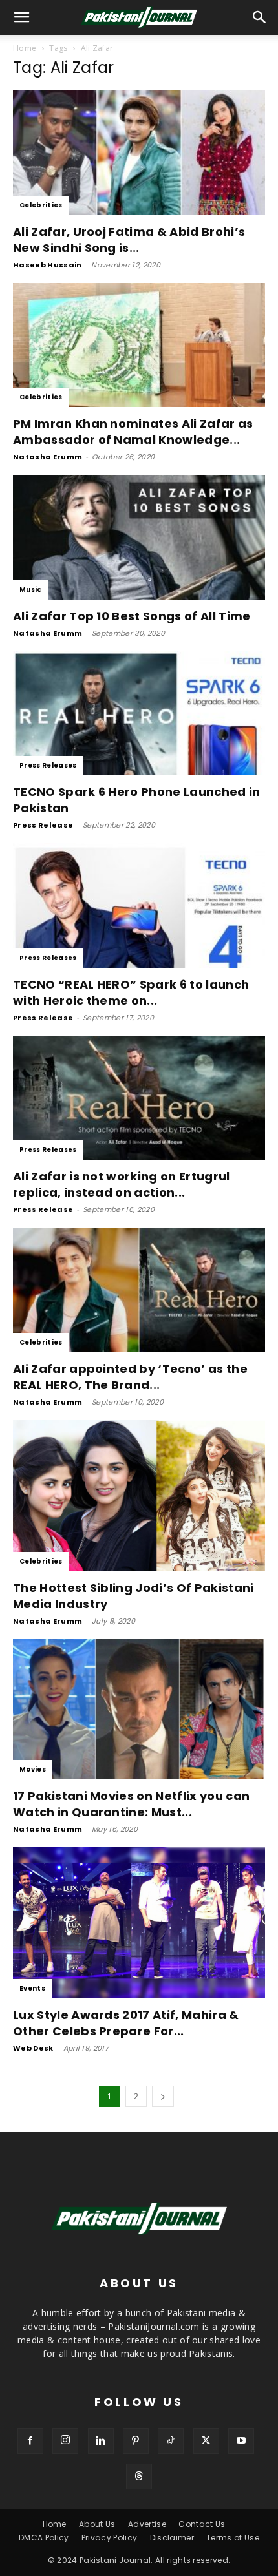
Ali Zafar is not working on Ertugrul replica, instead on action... (122, 1184)
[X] (206, 2441)
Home (25, 48)
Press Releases (48, 765)
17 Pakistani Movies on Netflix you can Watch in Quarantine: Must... (131, 1804)
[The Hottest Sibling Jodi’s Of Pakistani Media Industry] (139, 1496)
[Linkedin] (101, 2441)
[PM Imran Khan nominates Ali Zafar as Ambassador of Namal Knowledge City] (139, 345)
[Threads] (139, 2477)
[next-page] (163, 2096)
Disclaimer (172, 2538)
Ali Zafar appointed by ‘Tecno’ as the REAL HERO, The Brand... (130, 1377)
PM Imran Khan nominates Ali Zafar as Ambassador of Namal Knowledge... (133, 432)
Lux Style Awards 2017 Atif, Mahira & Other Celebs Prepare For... (126, 2023)
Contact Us (202, 2524)
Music (31, 590)
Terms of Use (233, 2538)
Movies (33, 1769)
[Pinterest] (136, 2441)
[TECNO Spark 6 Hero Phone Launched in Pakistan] (139, 714)
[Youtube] (241, 2441)
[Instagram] (65, 2441)
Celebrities (41, 205)
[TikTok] (171, 2441)
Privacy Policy (109, 2538)
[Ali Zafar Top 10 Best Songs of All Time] (139, 537)
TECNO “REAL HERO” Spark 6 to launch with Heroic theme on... (131, 992)
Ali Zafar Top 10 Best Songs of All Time (132, 616)
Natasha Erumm (48, 457)
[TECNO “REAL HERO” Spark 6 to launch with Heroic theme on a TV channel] (139, 906)
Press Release (43, 825)
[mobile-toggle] (22, 17)
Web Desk (33, 2048)
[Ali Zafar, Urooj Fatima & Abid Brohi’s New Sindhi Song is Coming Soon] (139, 153)
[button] (260, 17)
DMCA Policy (44, 2538)
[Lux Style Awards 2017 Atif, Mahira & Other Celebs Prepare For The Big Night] (139, 1923)
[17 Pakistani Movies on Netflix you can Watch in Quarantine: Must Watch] (139, 1709)
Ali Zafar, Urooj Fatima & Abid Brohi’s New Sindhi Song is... (129, 240)
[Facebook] (30, 2441)
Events (32, 1988)
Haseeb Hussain (47, 265)
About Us (97, 2524)
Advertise (147, 2524)
